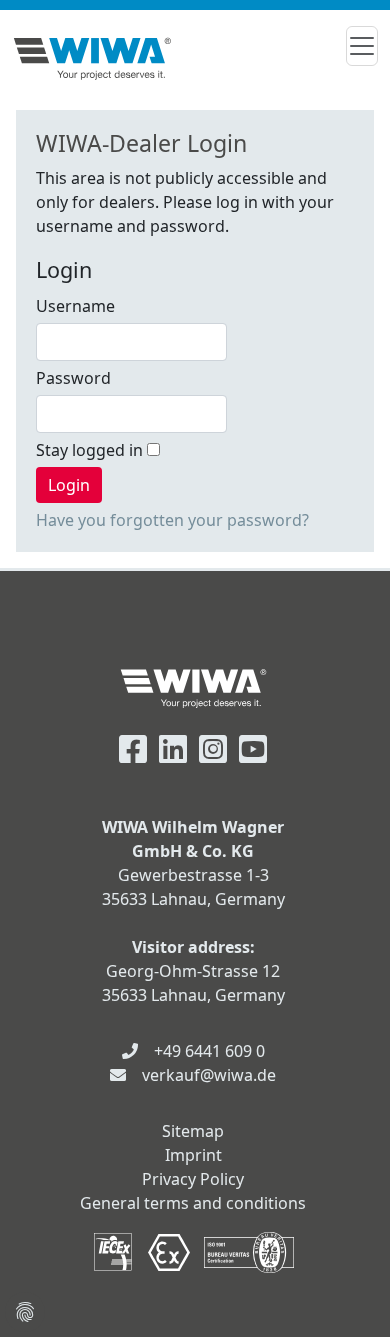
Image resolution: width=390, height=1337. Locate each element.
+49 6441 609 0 (209, 1051)
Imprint (193, 1155)
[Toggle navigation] (362, 46)
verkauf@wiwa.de (209, 1075)
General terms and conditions (193, 1203)
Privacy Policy (193, 1179)
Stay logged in (91, 450)
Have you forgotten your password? (172, 520)
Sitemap (193, 1131)
